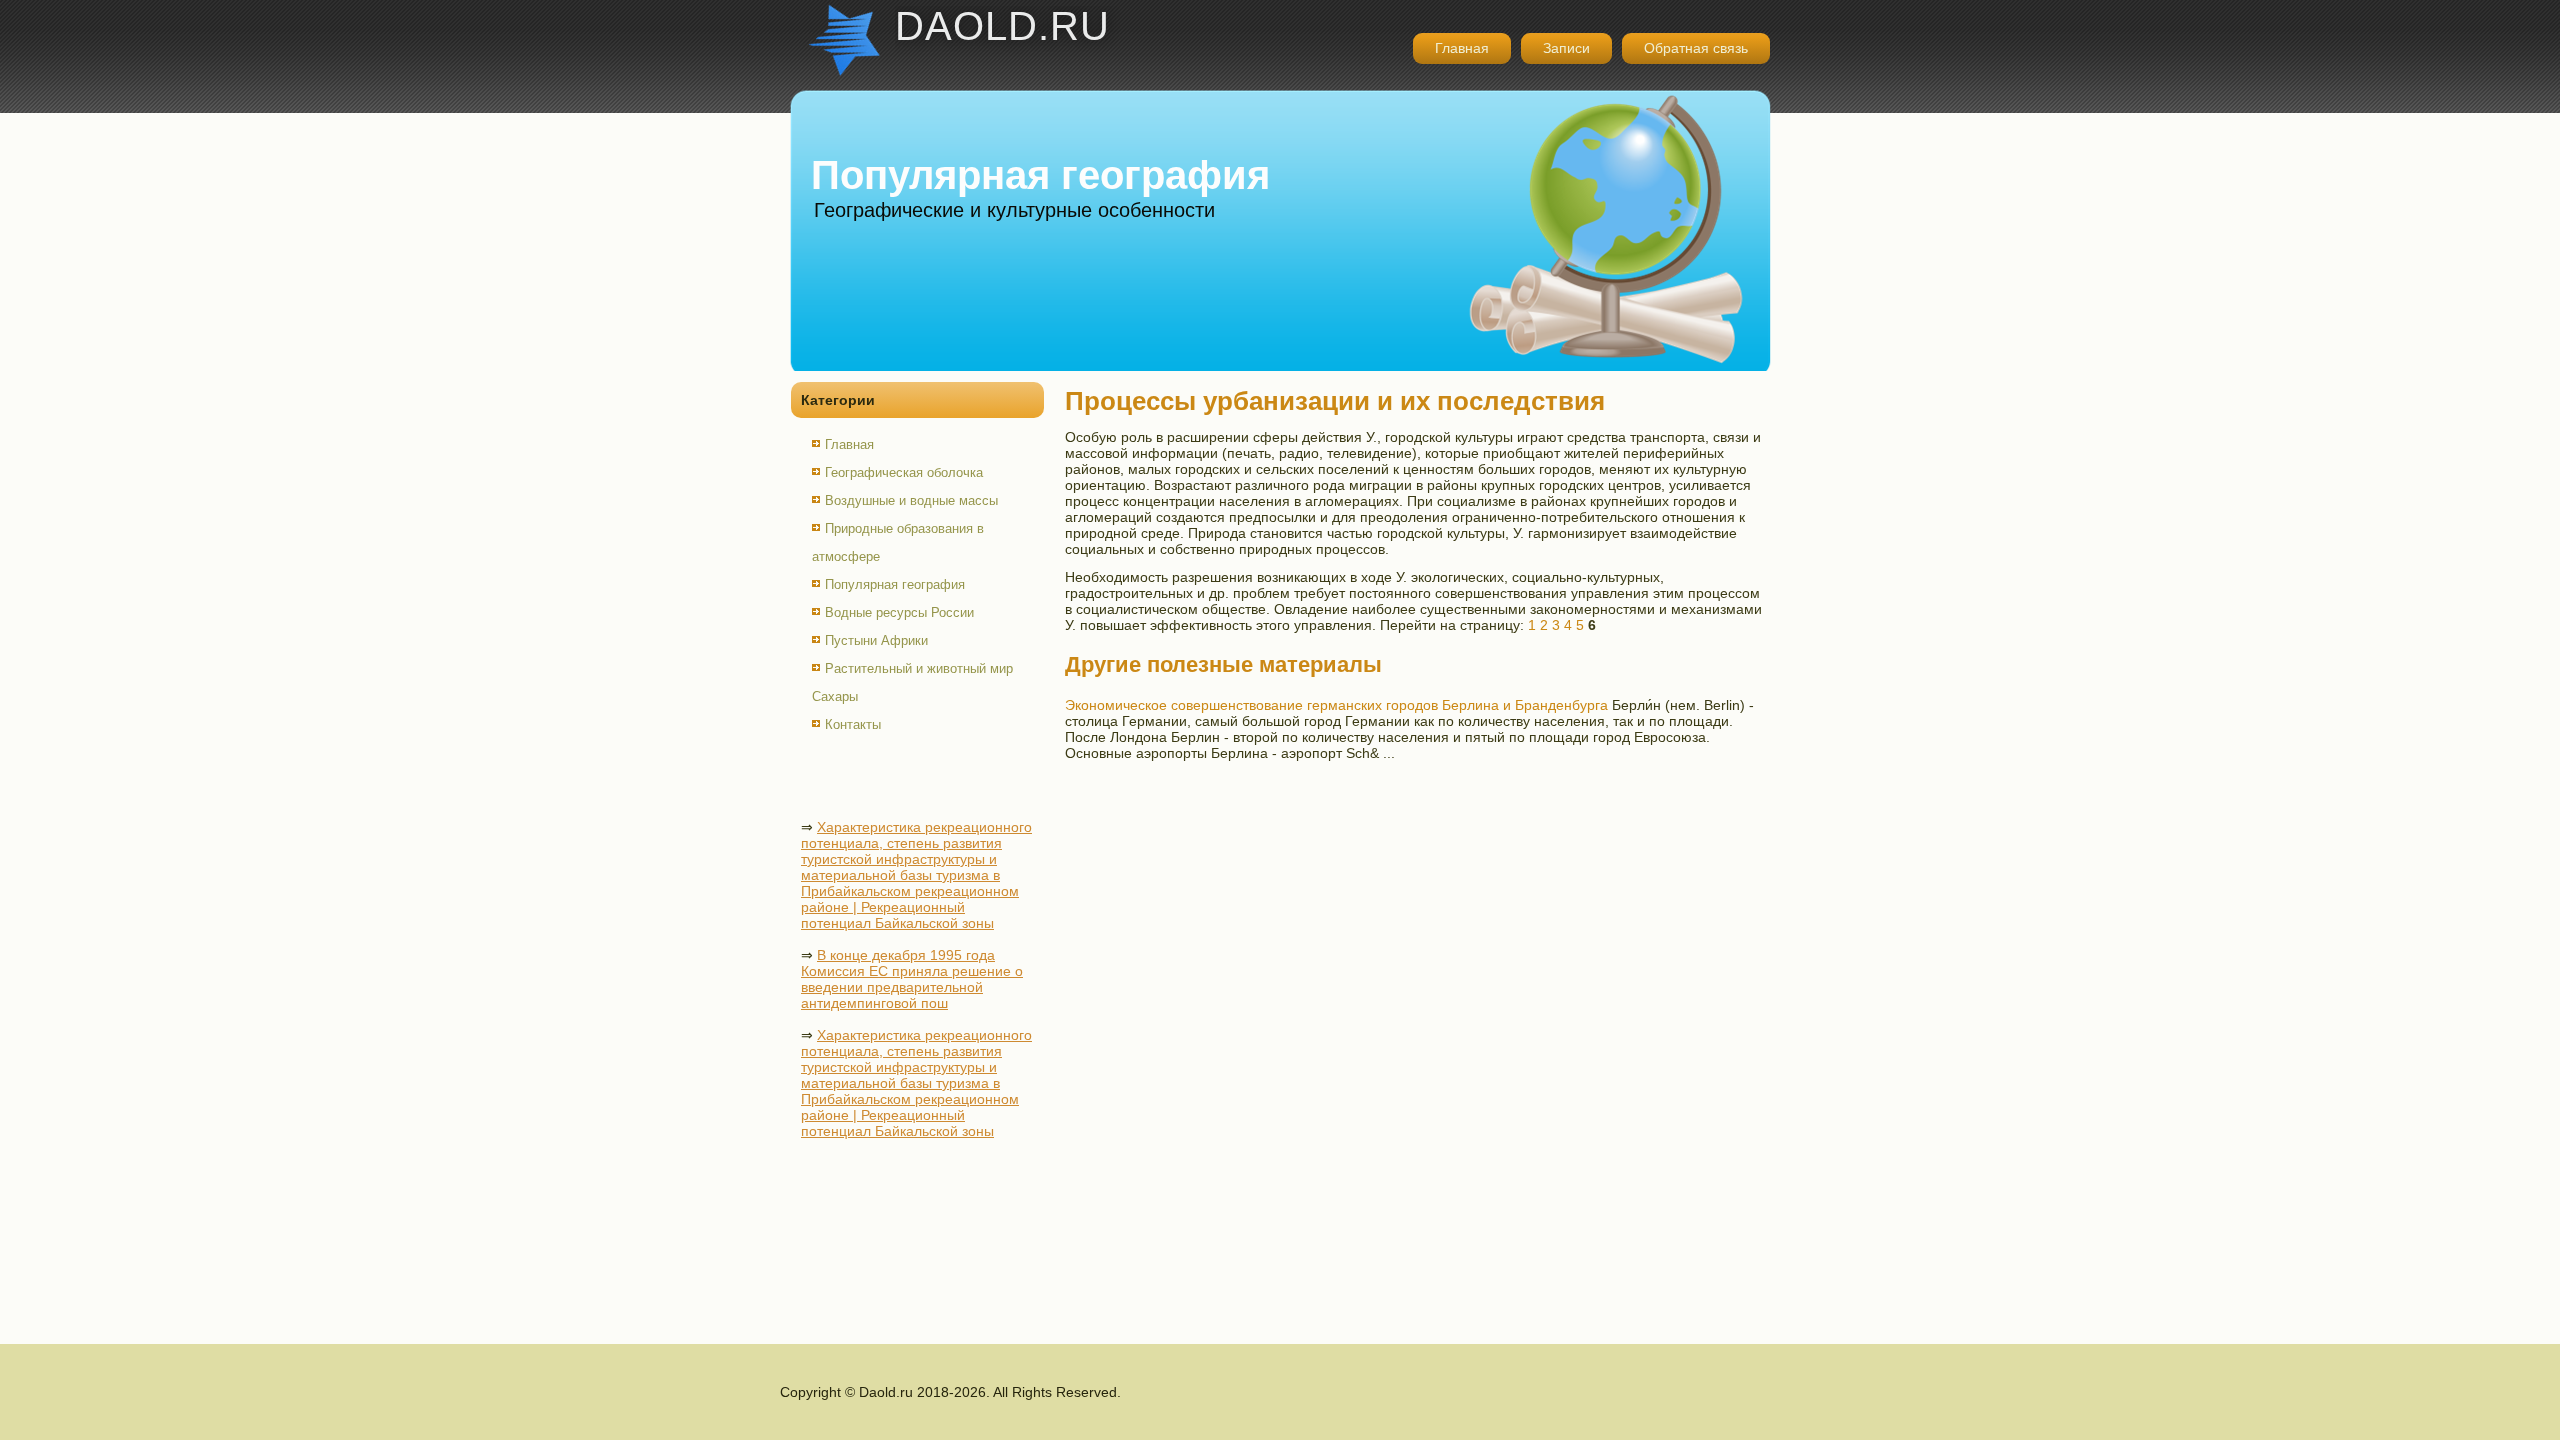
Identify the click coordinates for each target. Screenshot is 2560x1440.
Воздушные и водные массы (911, 500)
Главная (1462, 48)
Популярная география (895, 584)
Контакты (853, 724)
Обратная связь (1696, 48)
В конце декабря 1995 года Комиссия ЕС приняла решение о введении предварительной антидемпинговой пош (912, 979)
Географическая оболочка (904, 472)
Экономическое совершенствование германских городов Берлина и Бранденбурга (1336, 705)
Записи (1566, 48)
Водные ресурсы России (899, 612)
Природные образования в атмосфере (898, 542)
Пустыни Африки (876, 640)
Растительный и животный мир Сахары (912, 682)
